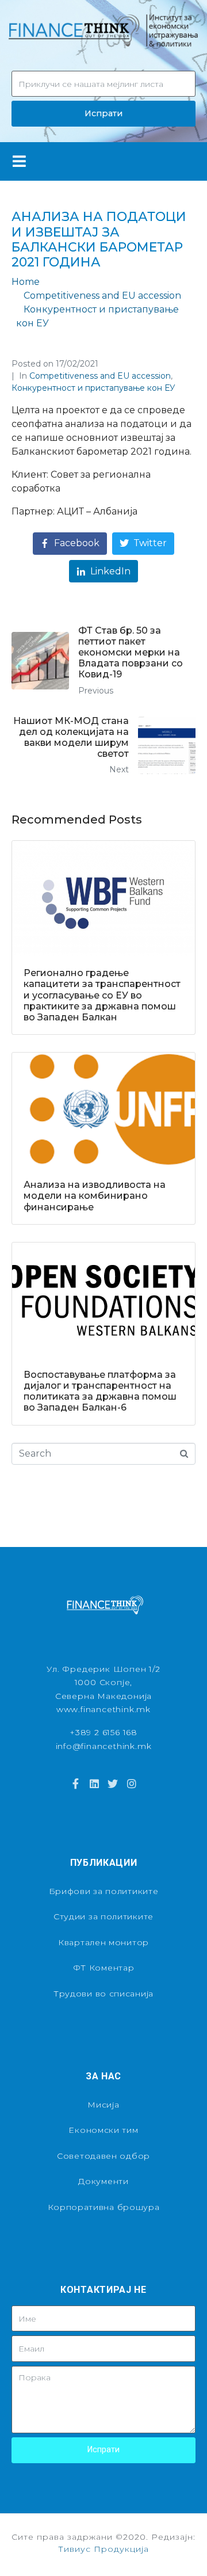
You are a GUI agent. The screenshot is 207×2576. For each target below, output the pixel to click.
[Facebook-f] (75, 1783)
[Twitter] (113, 1783)
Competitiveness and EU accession (100, 376)
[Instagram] (131, 1783)
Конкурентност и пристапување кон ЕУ (93, 388)
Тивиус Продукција (103, 2549)
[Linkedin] (94, 1783)
